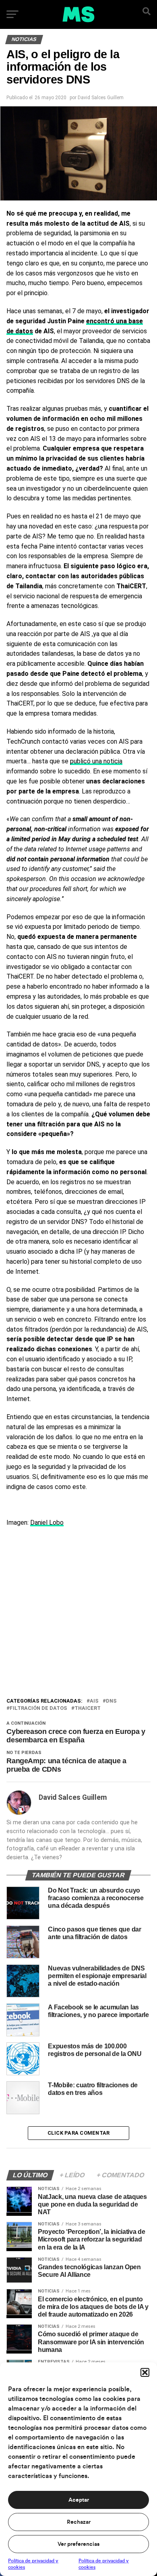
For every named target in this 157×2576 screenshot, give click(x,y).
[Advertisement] (78, 1614)
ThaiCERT (88, 1708)
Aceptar (79, 2500)
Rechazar (79, 2522)
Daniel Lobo (47, 1523)
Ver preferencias (78, 2544)
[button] (145, 2372)
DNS (111, 1701)
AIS (94, 1701)
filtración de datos (38, 1708)
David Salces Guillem (101, 98)
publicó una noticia (96, 761)
